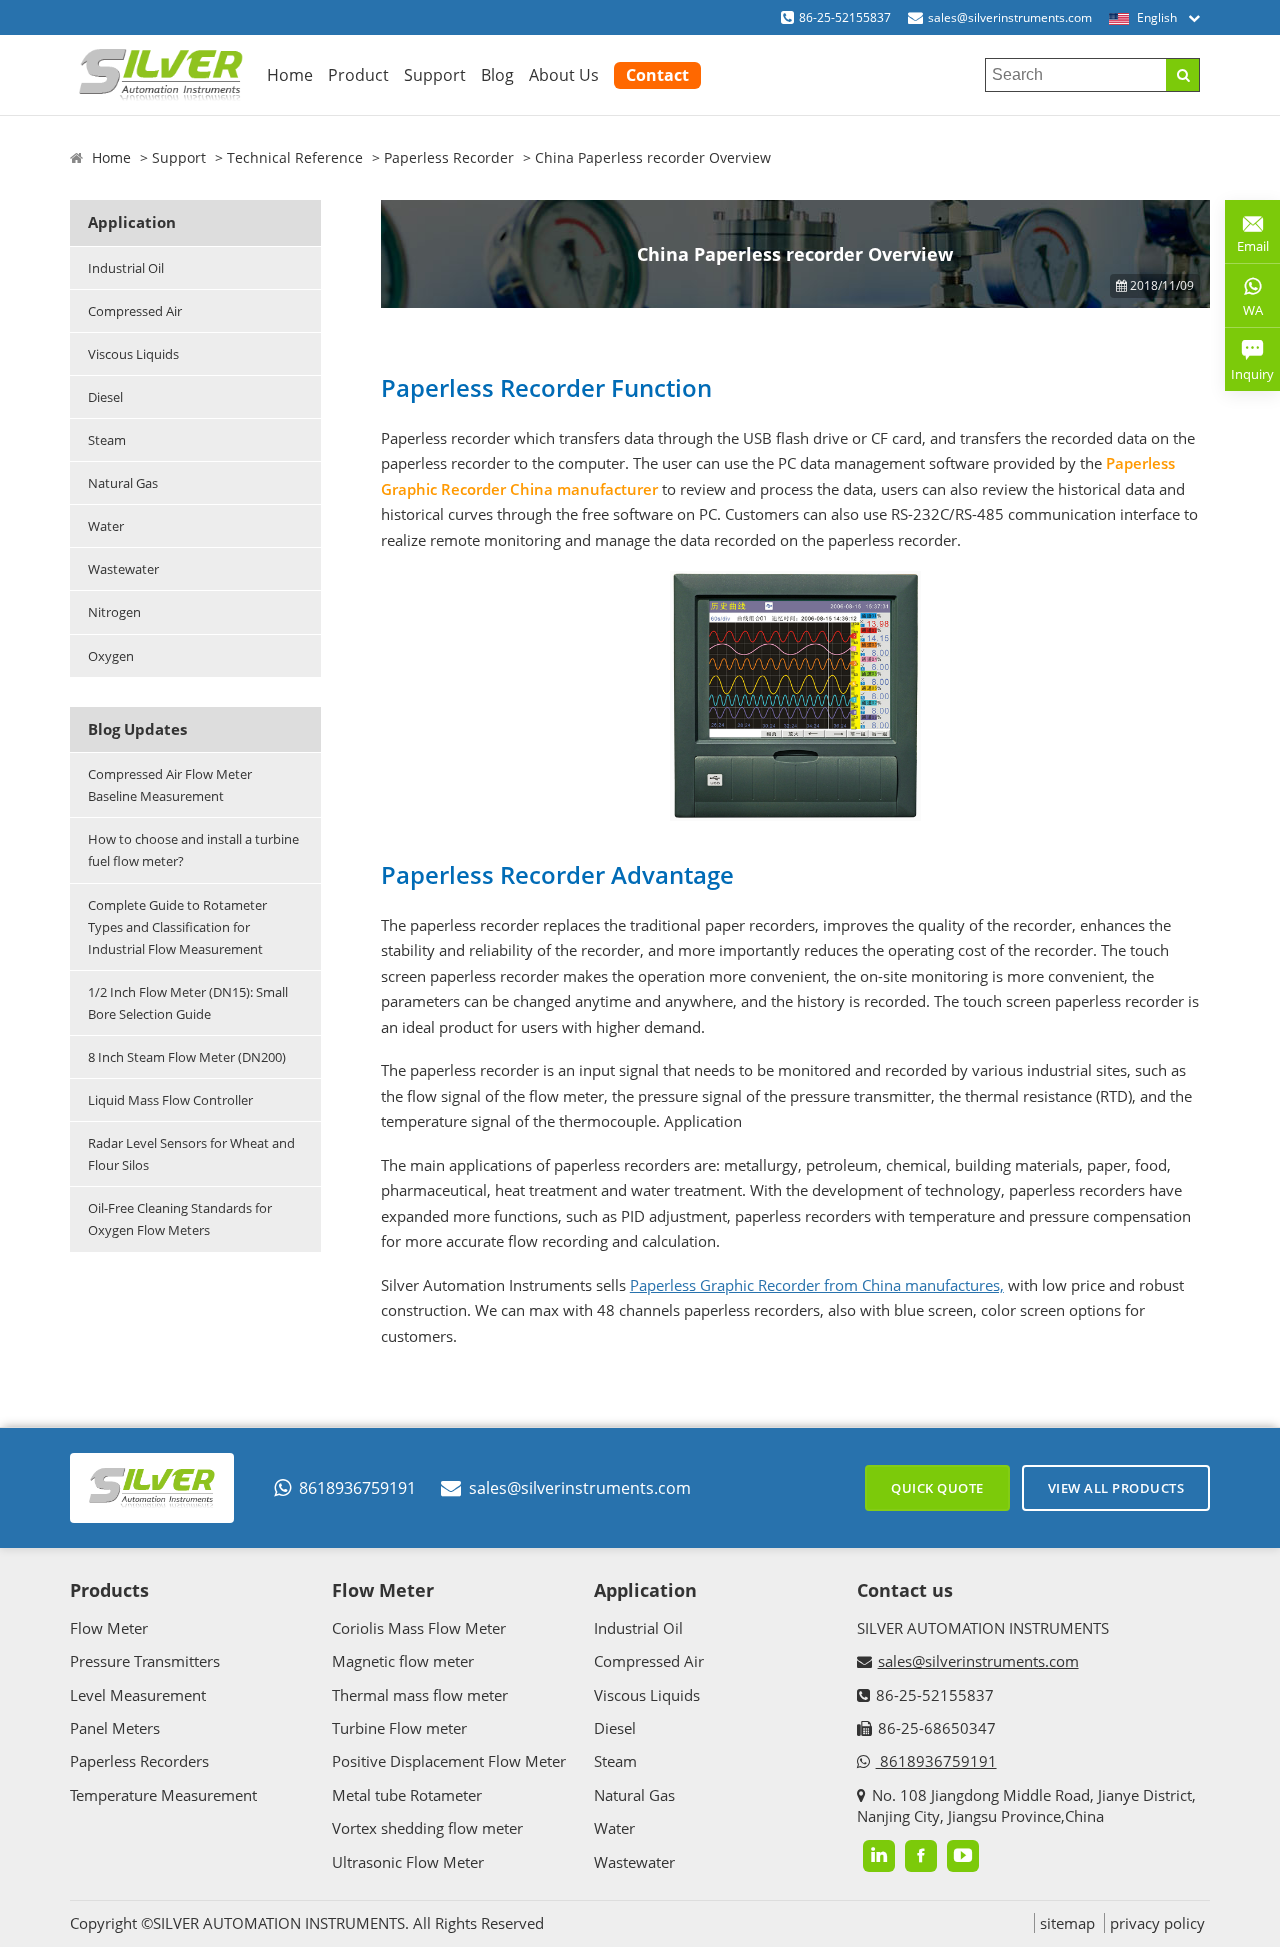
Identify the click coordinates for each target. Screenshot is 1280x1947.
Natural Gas (123, 483)
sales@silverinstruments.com (1010, 17)
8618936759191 (357, 1488)
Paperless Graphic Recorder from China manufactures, (817, 1285)
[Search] (1182, 75)
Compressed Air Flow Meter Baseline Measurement (170, 785)
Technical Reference (295, 157)
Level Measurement (138, 1695)
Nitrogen (114, 612)
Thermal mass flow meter (420, 1695)
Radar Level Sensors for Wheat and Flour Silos (191, 1154)
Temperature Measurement (163, 1795)
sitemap (1067, 1923)
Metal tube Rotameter (407, 1795)
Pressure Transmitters (145, 1661)
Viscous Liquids (133, 354)
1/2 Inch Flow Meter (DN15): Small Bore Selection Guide (188, 1003)
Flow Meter (109, 1628)
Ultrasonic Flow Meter (408, 1862)
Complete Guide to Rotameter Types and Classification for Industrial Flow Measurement (177, 927)
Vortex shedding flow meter (427, 1828)
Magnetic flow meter (403, 1661)
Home (290, 75)
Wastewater (123, 569)
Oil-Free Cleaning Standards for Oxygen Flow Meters (180, 1219)
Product (358, 75)
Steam (107, 440)
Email (1247, 238)
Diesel (105, 397)
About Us (564, 75)
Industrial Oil (126, 268)
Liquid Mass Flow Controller (170, 1100)
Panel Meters (115, 1728)
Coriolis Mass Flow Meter (419, 1628)
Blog (497, 75)
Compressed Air (135, 311)
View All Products (1116, 1488)
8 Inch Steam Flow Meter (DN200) (187, 1057)
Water (106, 526)
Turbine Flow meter (399, 1728)
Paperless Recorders (139, 1761)
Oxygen (111, 656)
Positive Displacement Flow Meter (449, 1761)
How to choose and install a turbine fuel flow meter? (193, 850)
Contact (657, 75)
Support (435, 75)
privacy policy (1157, 1923)
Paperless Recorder (449, 157)
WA (1244, 314)
